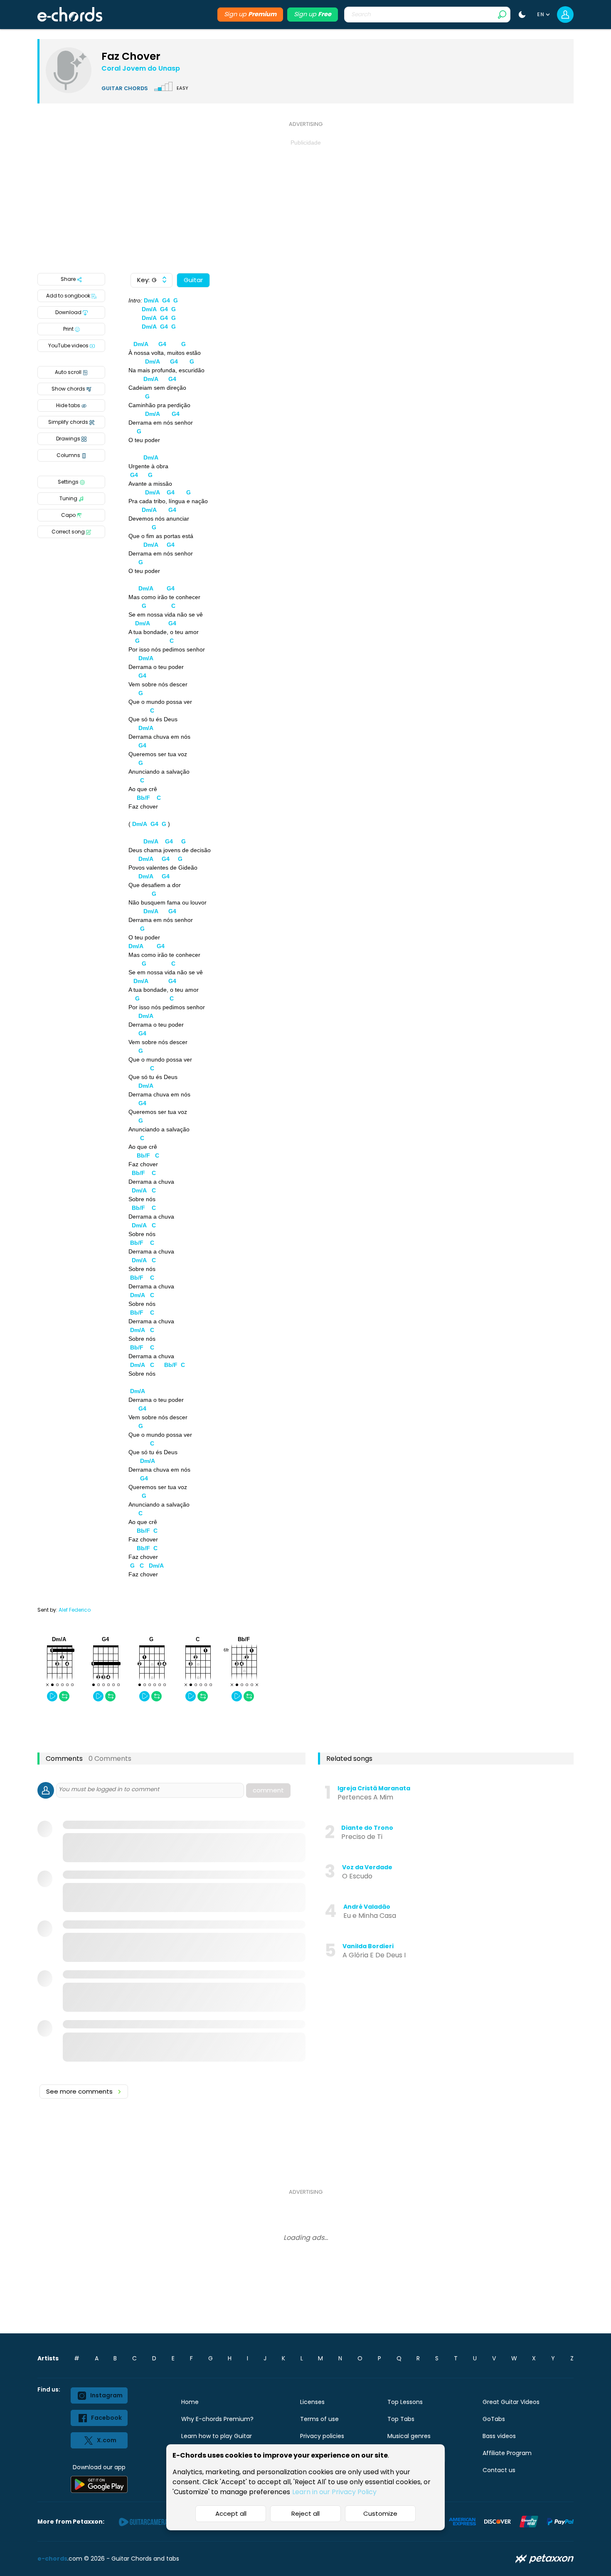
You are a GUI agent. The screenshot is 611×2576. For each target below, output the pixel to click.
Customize (380, 2513)
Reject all (305, 2513)
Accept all (231, 2513)
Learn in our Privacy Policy (334, 2492)
